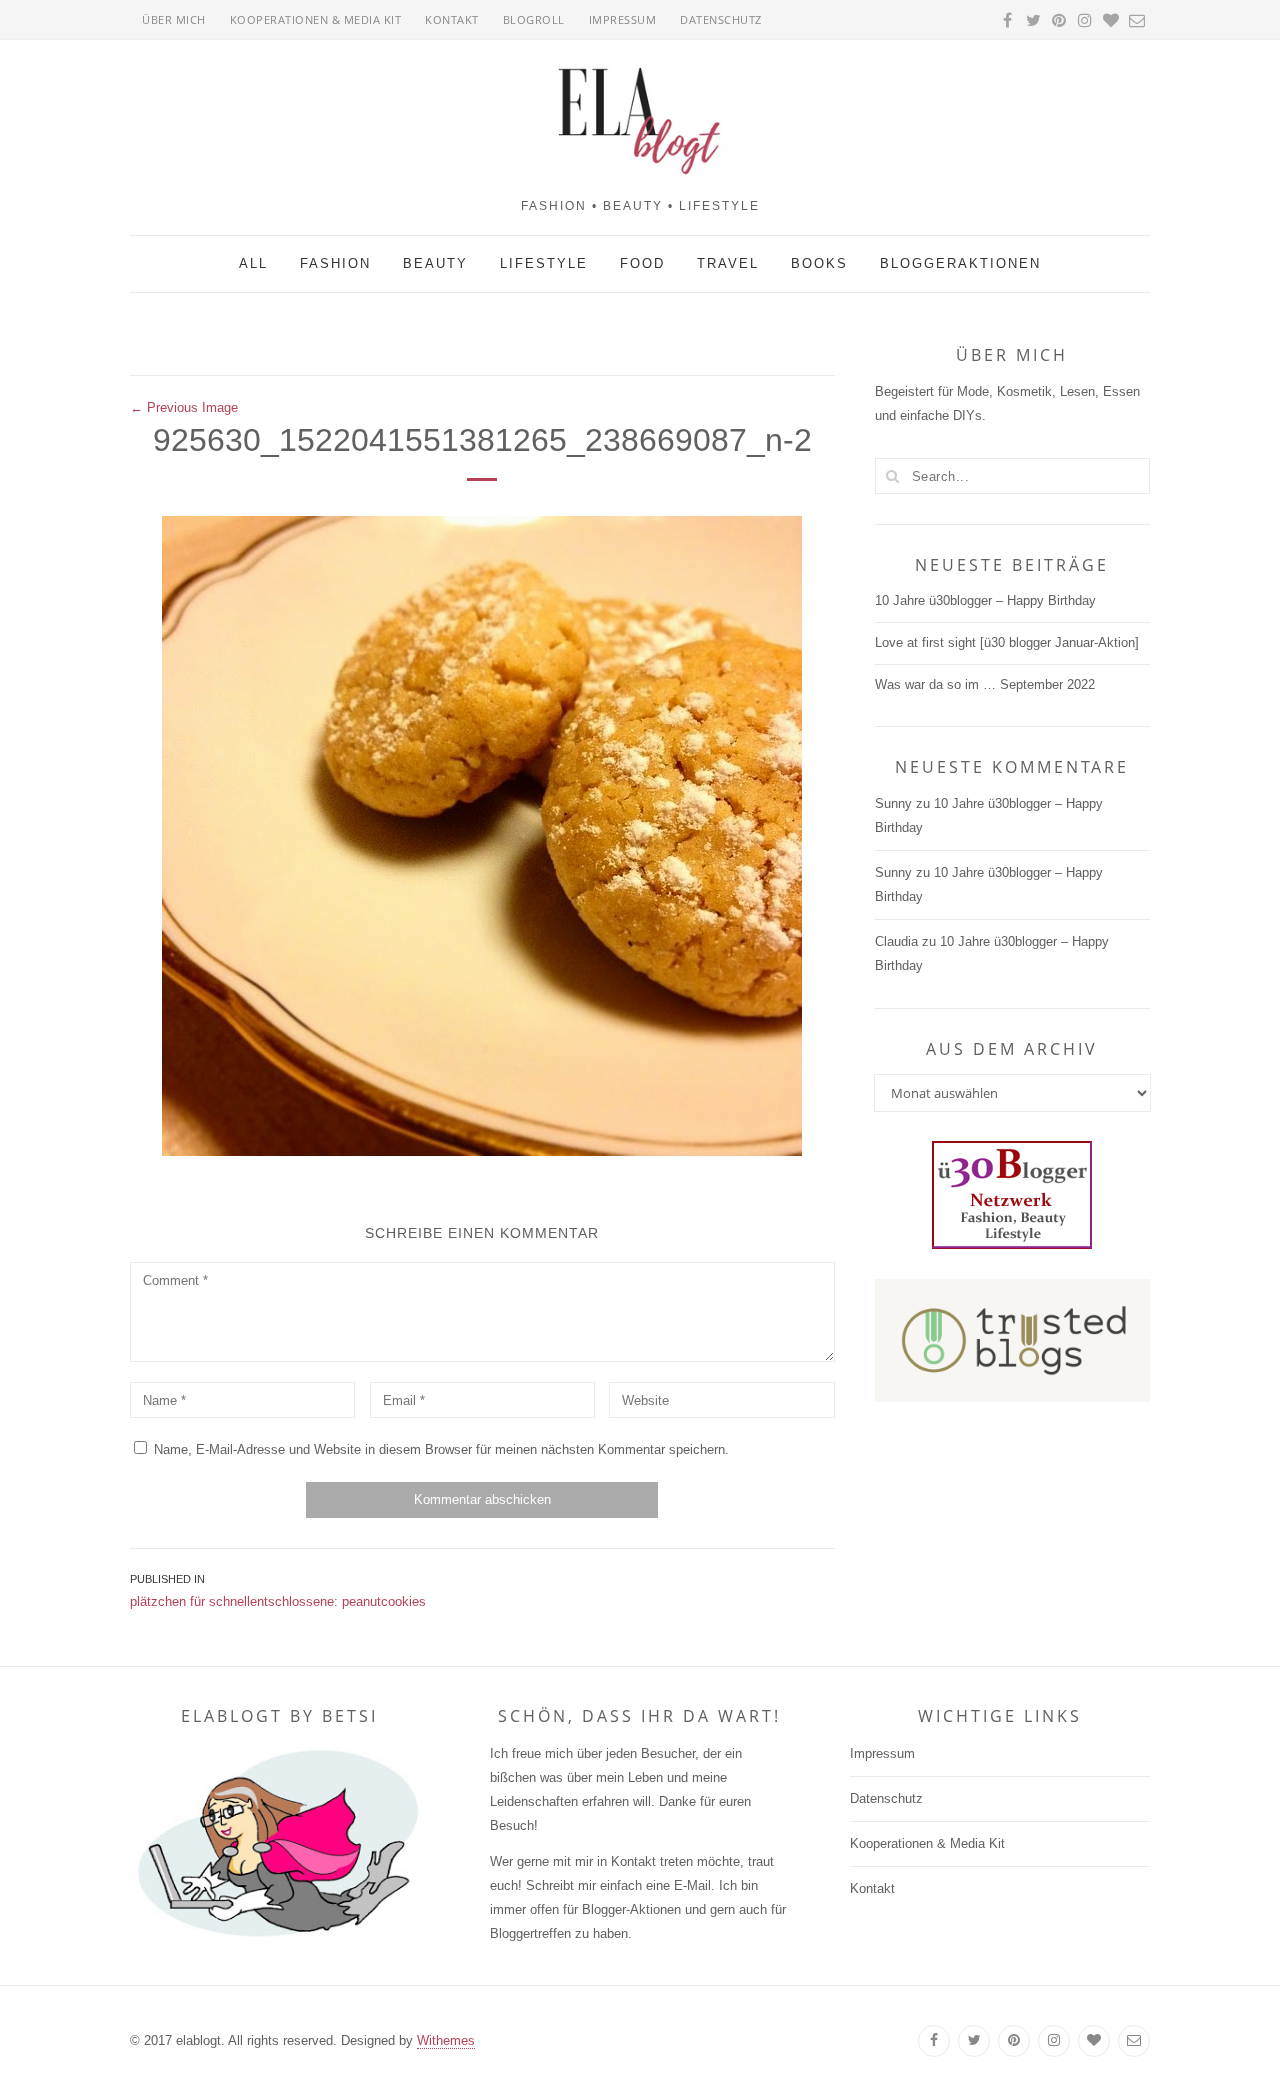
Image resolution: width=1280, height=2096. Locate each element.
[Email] (1134, 2041)
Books (819, 263)
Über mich (174, 19)
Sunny (893, 803)
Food (642, 263)
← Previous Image (184, 407)
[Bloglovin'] (1094, 2041)
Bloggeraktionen (960, 263)
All (253, 263)
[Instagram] (1054, 2041)
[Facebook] (934, 2041)
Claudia (896, 941)
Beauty (435, 263)
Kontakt (452, 19)
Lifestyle (544, 263)
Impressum (623, 19)
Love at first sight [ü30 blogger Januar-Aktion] (1007, 642)
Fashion (335, 263)
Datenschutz (721, 19)
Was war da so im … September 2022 (985, 684)
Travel (728, 263)
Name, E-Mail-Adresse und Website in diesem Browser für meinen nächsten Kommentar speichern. (441, 1449)
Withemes (446, 2040)
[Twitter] (974, 2041)
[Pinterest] (1014, 2041)
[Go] (893, 476)
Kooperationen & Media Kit (316, 19)
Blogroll (534, 19)
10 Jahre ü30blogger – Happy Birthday (985, 600)
